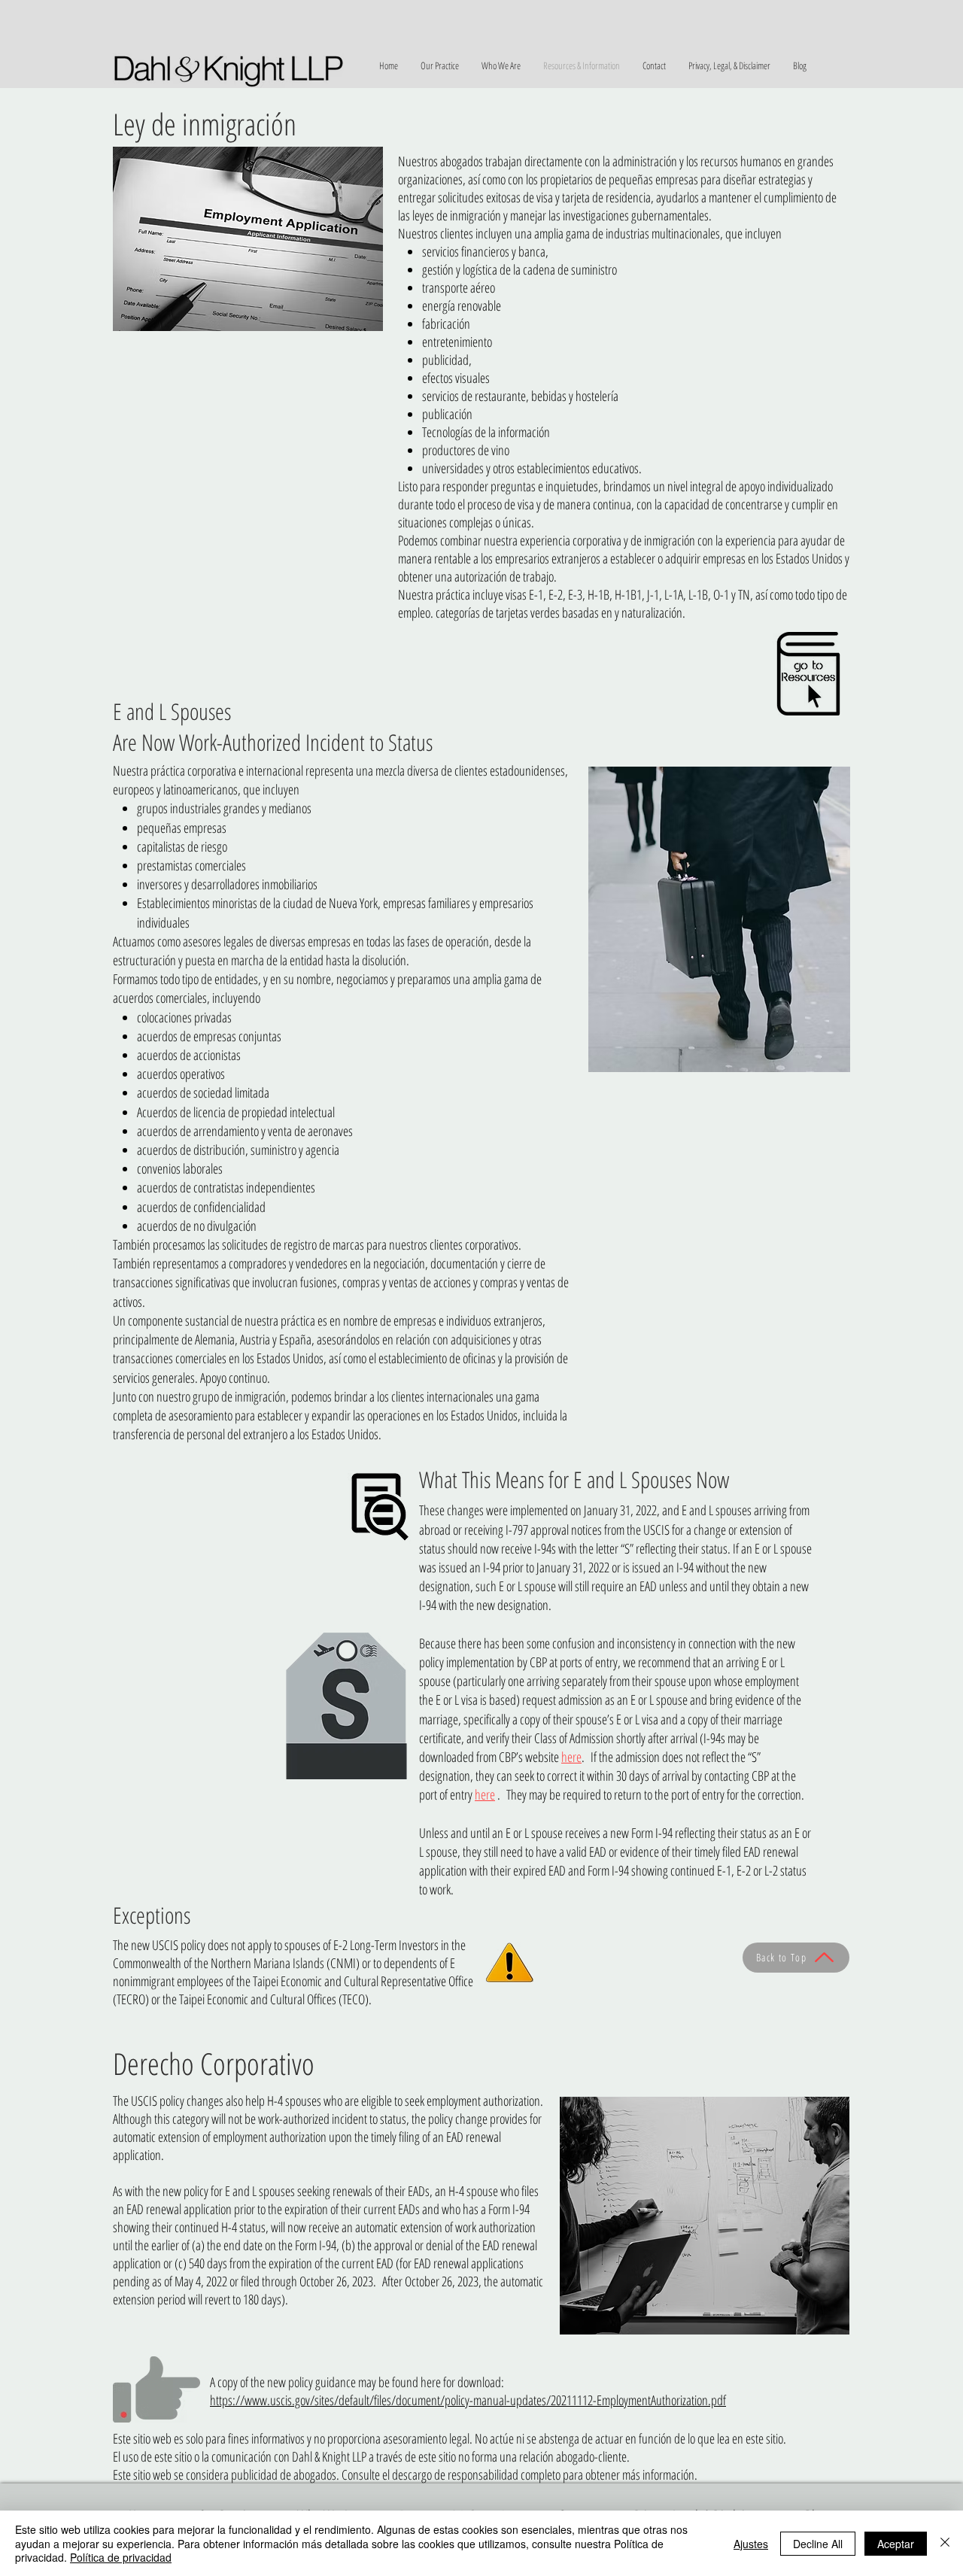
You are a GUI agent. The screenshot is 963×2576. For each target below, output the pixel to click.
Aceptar (896, 2544)
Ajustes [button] (751, 2544)
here (571, 1757)
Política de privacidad (121, 2557)
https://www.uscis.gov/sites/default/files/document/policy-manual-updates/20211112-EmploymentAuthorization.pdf (468, 2400)
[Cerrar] (945, 2543)
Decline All (818, 2544)
